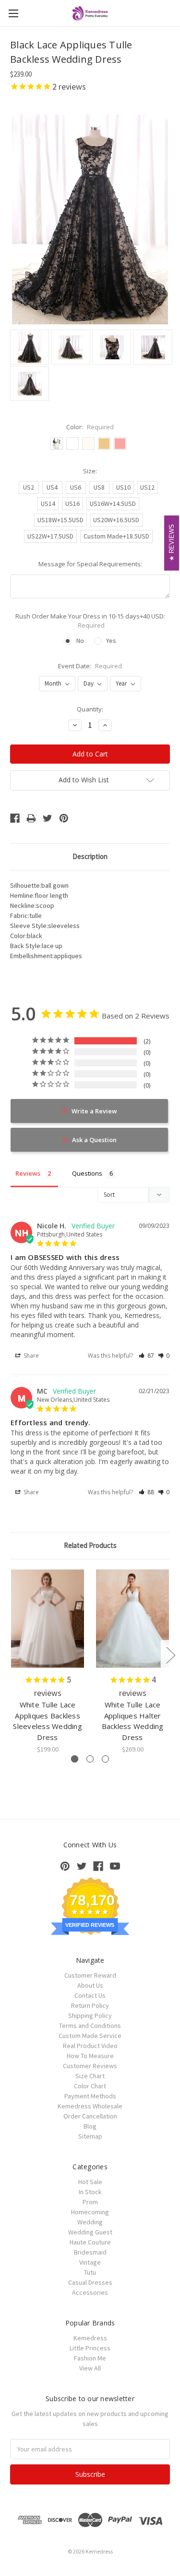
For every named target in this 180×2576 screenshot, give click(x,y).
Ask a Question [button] (94, 1140)
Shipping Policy (90, 2015)
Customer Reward (90, 1975)
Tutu (90, 2272)
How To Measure (90, 2056)
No (80, 641)
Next (170, 1654)
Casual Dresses (90, 2282)
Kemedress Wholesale (90, 2106)
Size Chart (90, 2076)
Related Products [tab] (90, 1545)
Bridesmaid (90, 2252)
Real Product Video (90, 2046)
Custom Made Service (90, 2036)
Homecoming (90, 2212)
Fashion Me (90, 2358)
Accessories (90, 2292)
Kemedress (90, 2338)
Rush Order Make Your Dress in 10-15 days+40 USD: (90, 621)
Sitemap (90, 2136)
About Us (90, 1985)
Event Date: (90, 666)
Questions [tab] (87, 1173)
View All (90, 2368)
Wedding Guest (90, 2232)
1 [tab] (75, 1759)
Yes (111, 641)
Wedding (90, 2222)
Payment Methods (90, 2096)
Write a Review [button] (94, 1111)
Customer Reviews (90, 2066)
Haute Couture (90, 2242)
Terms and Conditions (90, 2026)
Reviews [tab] (28, 1173)
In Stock (90, 2192)
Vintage (90, 2262)
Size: (90, 471)
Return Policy (90, 2005)
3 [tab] (105, 1759)
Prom (90, 2202)
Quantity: (90, 709)
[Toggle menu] (13, 13)
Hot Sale (90, 2182)
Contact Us (90, 1995)
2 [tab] (90, 1759)
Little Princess (90, 2348)
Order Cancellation (90, 2116)
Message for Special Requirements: (90, 564)
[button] (146, 1356)
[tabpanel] (48, 1662)
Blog (90, 2126)
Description (90, 856)
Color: (90, 427)
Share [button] (30, 1356)
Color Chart (90, 2086)
